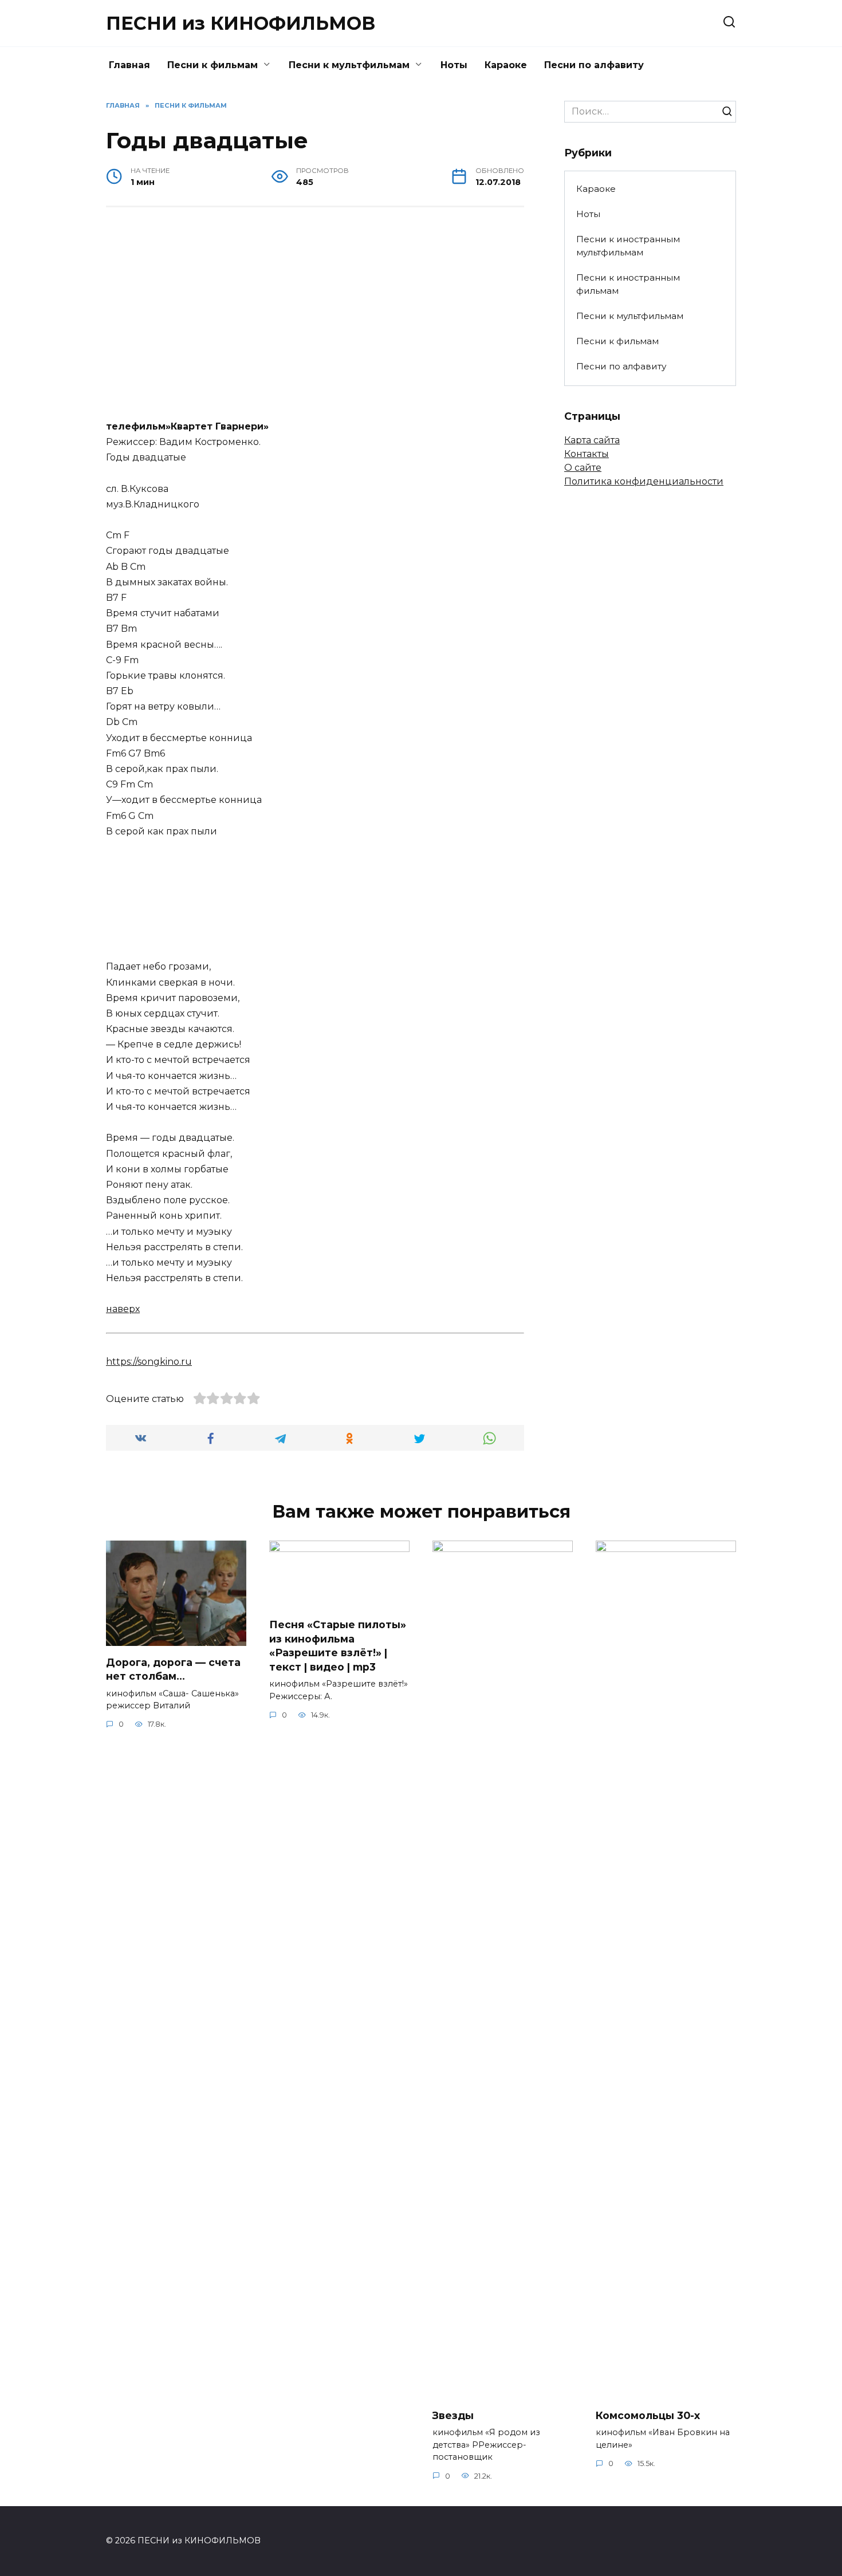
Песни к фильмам (213, 65)
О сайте (583, 468)
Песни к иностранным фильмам (628, 284)
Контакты (587, 454)
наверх (123, 1309)
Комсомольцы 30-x (648, 2415)
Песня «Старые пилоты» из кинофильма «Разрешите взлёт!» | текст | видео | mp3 (338, 1646)
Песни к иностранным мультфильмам (628, 246)
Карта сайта (592, 440)
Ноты (454, 65)
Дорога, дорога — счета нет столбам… (173, 1669)
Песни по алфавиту (594, 65)
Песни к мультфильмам (349, 65)
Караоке (506, 65)
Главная (129, 65)
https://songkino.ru (149, 1362)
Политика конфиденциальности (644, 481)
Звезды (453, 2415)
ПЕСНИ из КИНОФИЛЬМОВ (241, 23)
